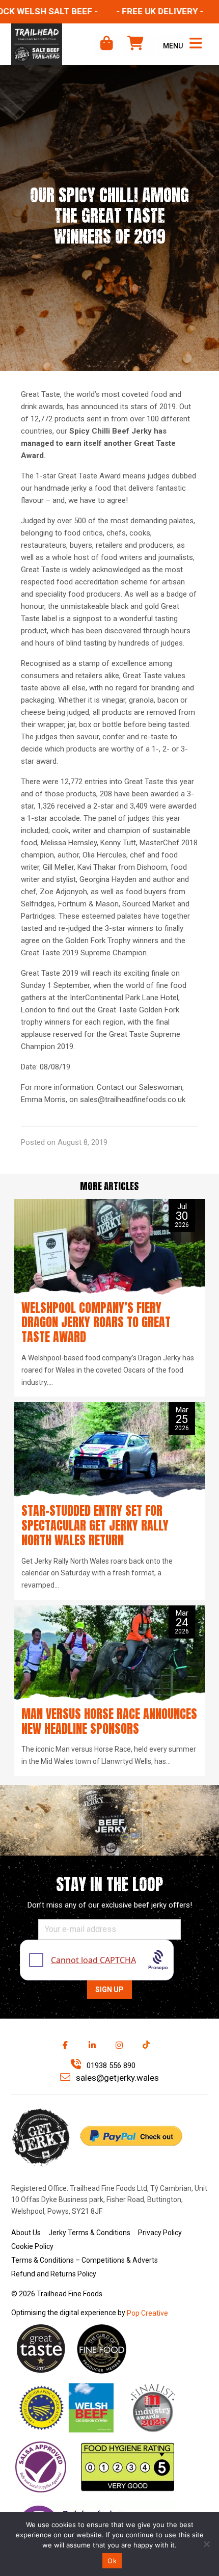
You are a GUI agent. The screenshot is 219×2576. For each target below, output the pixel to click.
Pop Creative (147, 2313)
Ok (112, 2561)
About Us (26, 2233)
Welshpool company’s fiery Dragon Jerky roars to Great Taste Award (96, 1323)
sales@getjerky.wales (116, 2078)
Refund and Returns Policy (54, 2274)
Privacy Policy (160, 2233)
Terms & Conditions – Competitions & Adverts (85, 2260)
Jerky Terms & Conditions (89, 2233)
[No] (206, 2544)
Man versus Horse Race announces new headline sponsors (109, 1721)
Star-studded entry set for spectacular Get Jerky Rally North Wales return (95, 1525)
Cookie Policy (32, 2246)
